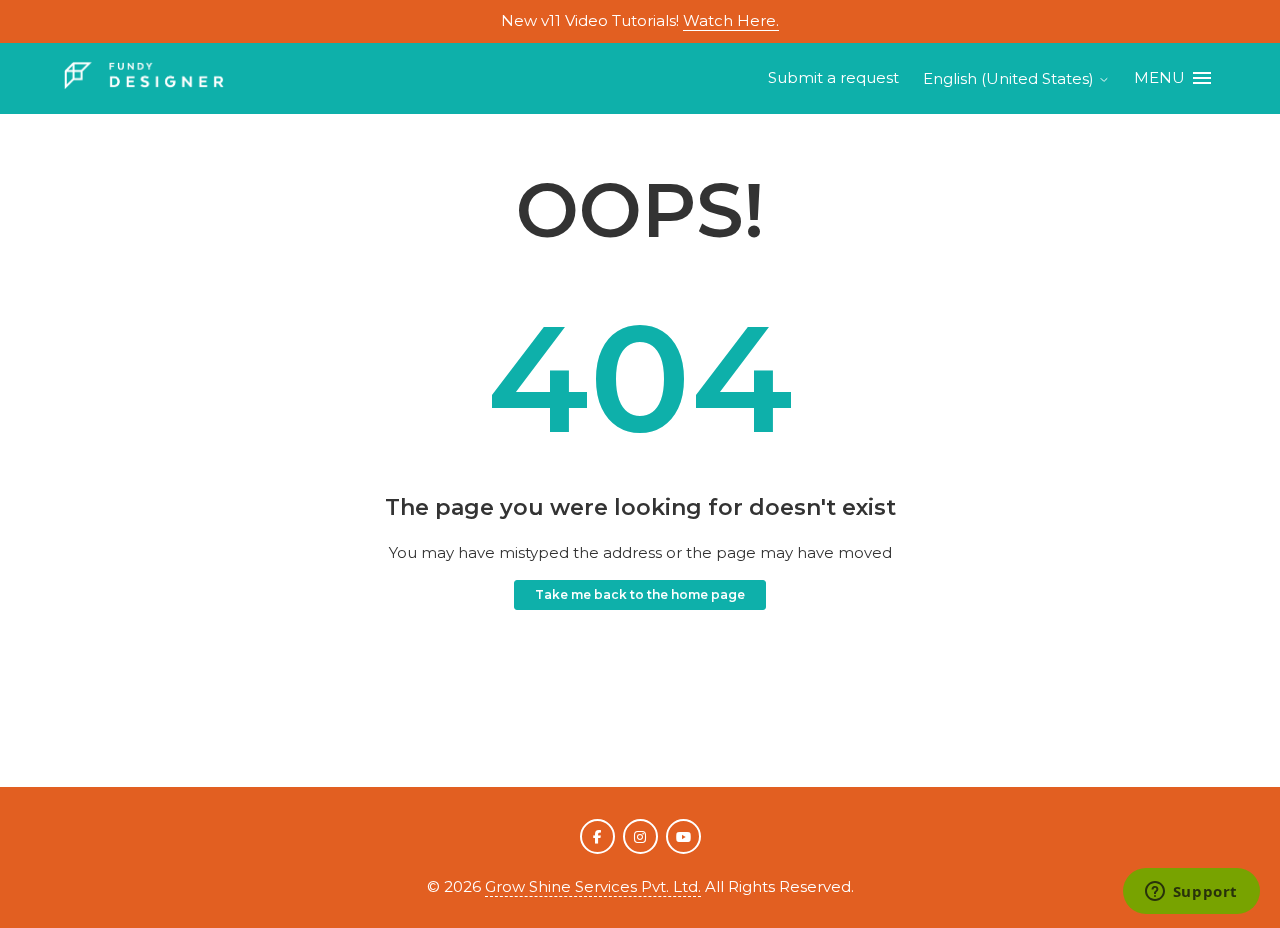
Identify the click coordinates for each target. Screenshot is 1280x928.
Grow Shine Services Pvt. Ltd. (593, 886)
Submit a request (833, 77)
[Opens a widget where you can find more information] (1191, 893)
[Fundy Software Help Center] (144, 78)
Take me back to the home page (640, 594)
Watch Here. (731, 20)
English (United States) (1010, 78)
